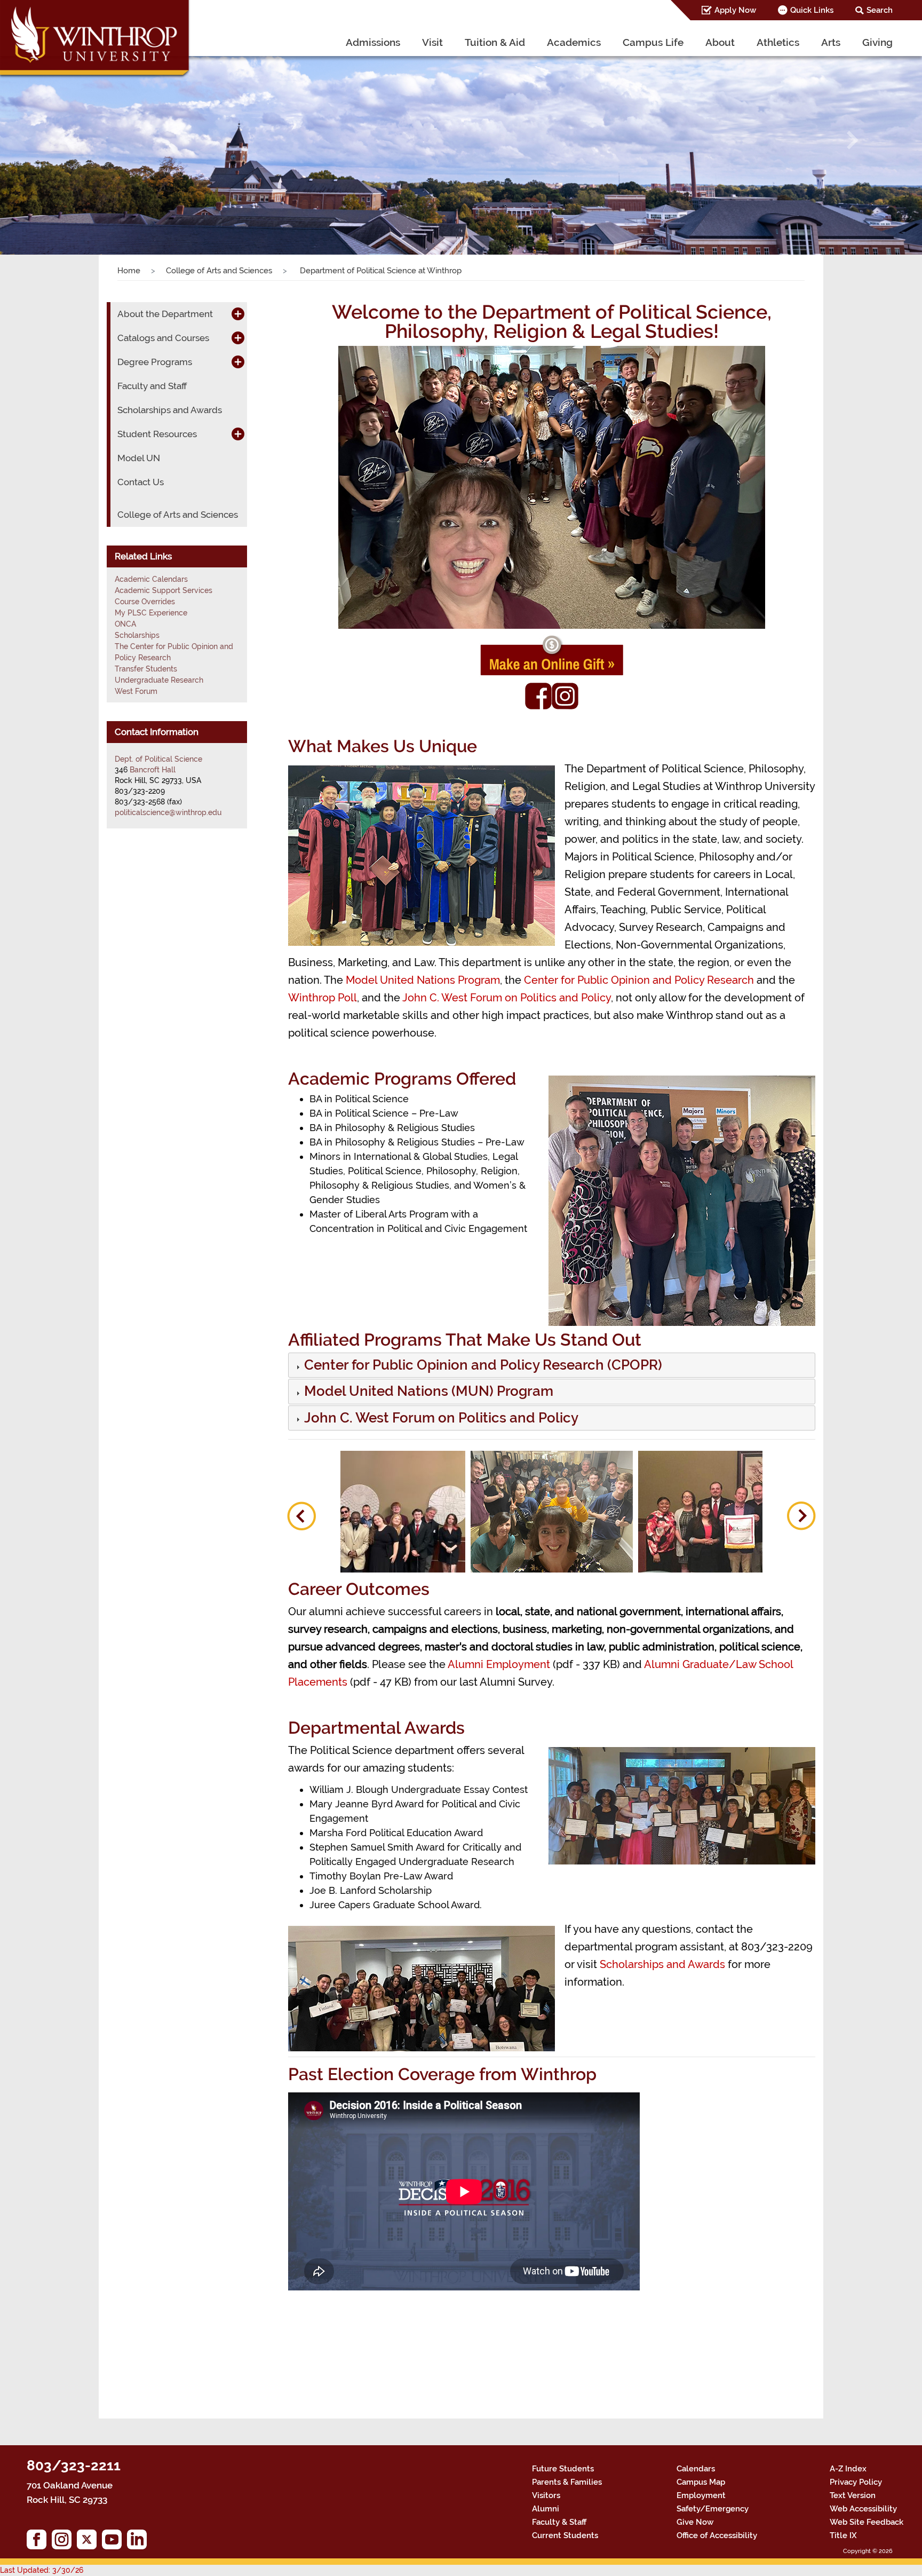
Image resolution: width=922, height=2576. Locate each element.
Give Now (695, 2522)
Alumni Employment (499, 1664)
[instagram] (64, 2542)
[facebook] (39, 2542)
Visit (432, 42)
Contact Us (141, 482)
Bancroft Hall (153, 770)
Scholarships (137, 635)
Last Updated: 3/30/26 (42, 2570)
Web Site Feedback (867, 2522)
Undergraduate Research (159, 680)
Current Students (565, 2535)
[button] (69, 140)
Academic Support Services (164, 590)
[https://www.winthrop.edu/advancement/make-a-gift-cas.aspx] (552, 655)
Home (129, 271)
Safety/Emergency (713, 2509)
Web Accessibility (863, 2509)
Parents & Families (567, 2482)
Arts (831, 42)
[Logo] (96, 40)
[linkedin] (140, 2542)
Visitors (546, 2495)
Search (880, 10)
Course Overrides (145, 602)
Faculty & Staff (559, 2522)
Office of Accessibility (717, 2535)
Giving (877, 42)
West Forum (136, 691)
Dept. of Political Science (158, 759)
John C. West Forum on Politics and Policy (507, 998)
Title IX (843, 2535)
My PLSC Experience (151, 613)
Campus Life (653, 42)
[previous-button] (301, 1516)
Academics (574, 42)
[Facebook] (538, 695)
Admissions (373, 42)
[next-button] (801, 1516)
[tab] (552, 1365)
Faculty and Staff (152, 386)
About (720, 42)
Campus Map (701, 2482)
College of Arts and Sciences (219, 271)
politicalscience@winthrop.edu (168, 812)
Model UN (139, 458)
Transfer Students (146, 669)
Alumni (546, 2509)
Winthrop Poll (323, 998)
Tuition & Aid (495, 42)
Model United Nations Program (423, 980)
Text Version (853, 2495)
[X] (89, 2542)
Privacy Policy (856, 2482)
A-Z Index (848, 2469)
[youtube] (114, 2542)
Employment (701, 2495)
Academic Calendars (151, 579)
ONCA (125, 624)
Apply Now (735, 10)
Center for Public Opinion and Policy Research (639, 980)
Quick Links (812, 10)
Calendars (696, 2469)
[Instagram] (565, 695)
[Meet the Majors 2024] (552, 1512)
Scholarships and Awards (662, 1964)
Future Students (563, 2469)
